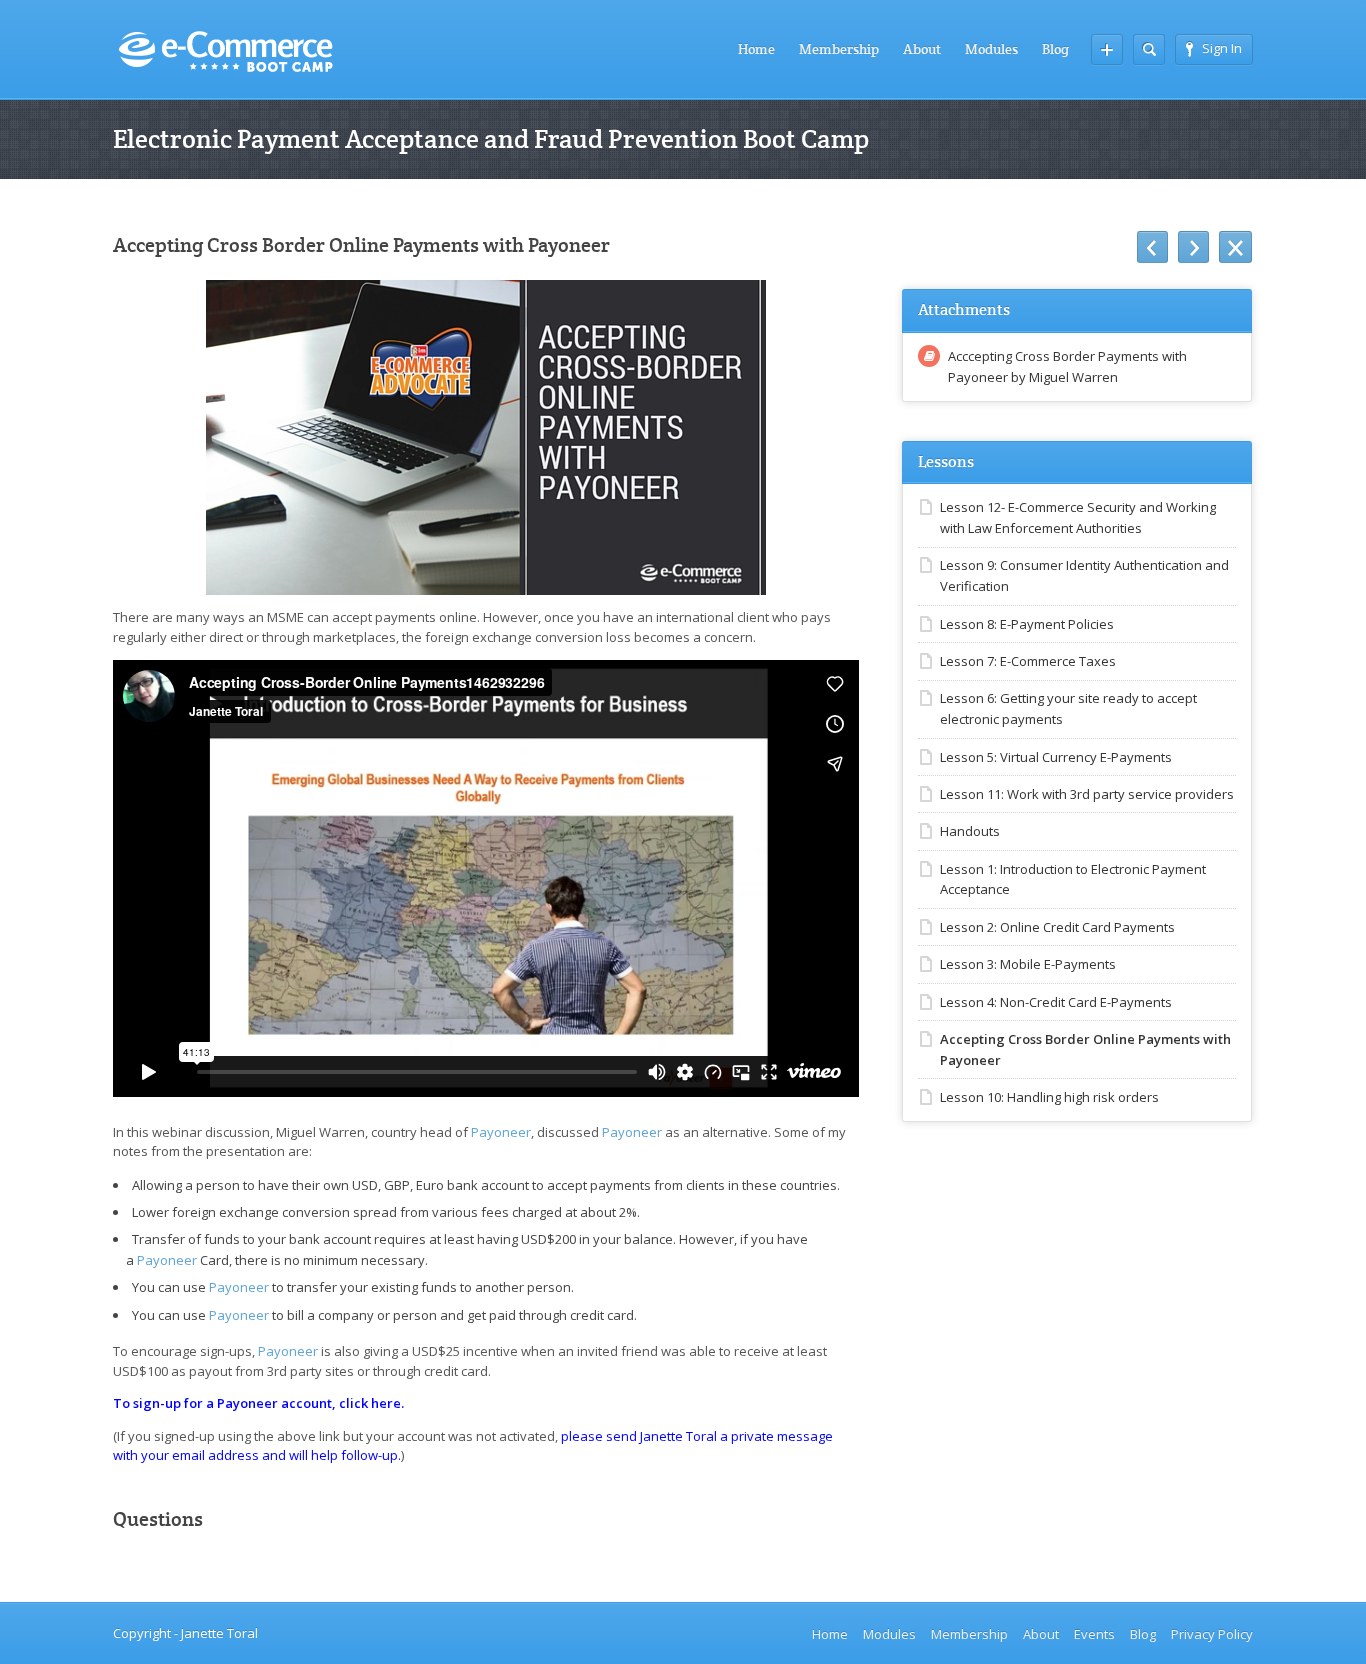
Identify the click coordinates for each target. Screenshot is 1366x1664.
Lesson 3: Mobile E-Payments (1028, 964)
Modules (991, 49)
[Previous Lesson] (1152, 247)
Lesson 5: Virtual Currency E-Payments (1056, 757)
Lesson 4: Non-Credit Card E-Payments (1056, 1002)
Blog (1055, 49)
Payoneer (501, 1132)
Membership (839, 49)
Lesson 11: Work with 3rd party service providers (1087, 794)
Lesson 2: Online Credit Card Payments (1057, 927)
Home (756, 49)
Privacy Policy (1212, 1634)
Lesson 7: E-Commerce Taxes (1028, 661)
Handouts (970, 831)
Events (1094, 1634)
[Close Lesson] (1235, 247)
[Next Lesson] (1193, 247)
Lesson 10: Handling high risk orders (1049, 1097)
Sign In (1222, 48)
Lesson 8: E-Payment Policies (1027, 624)
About (922, 49)
